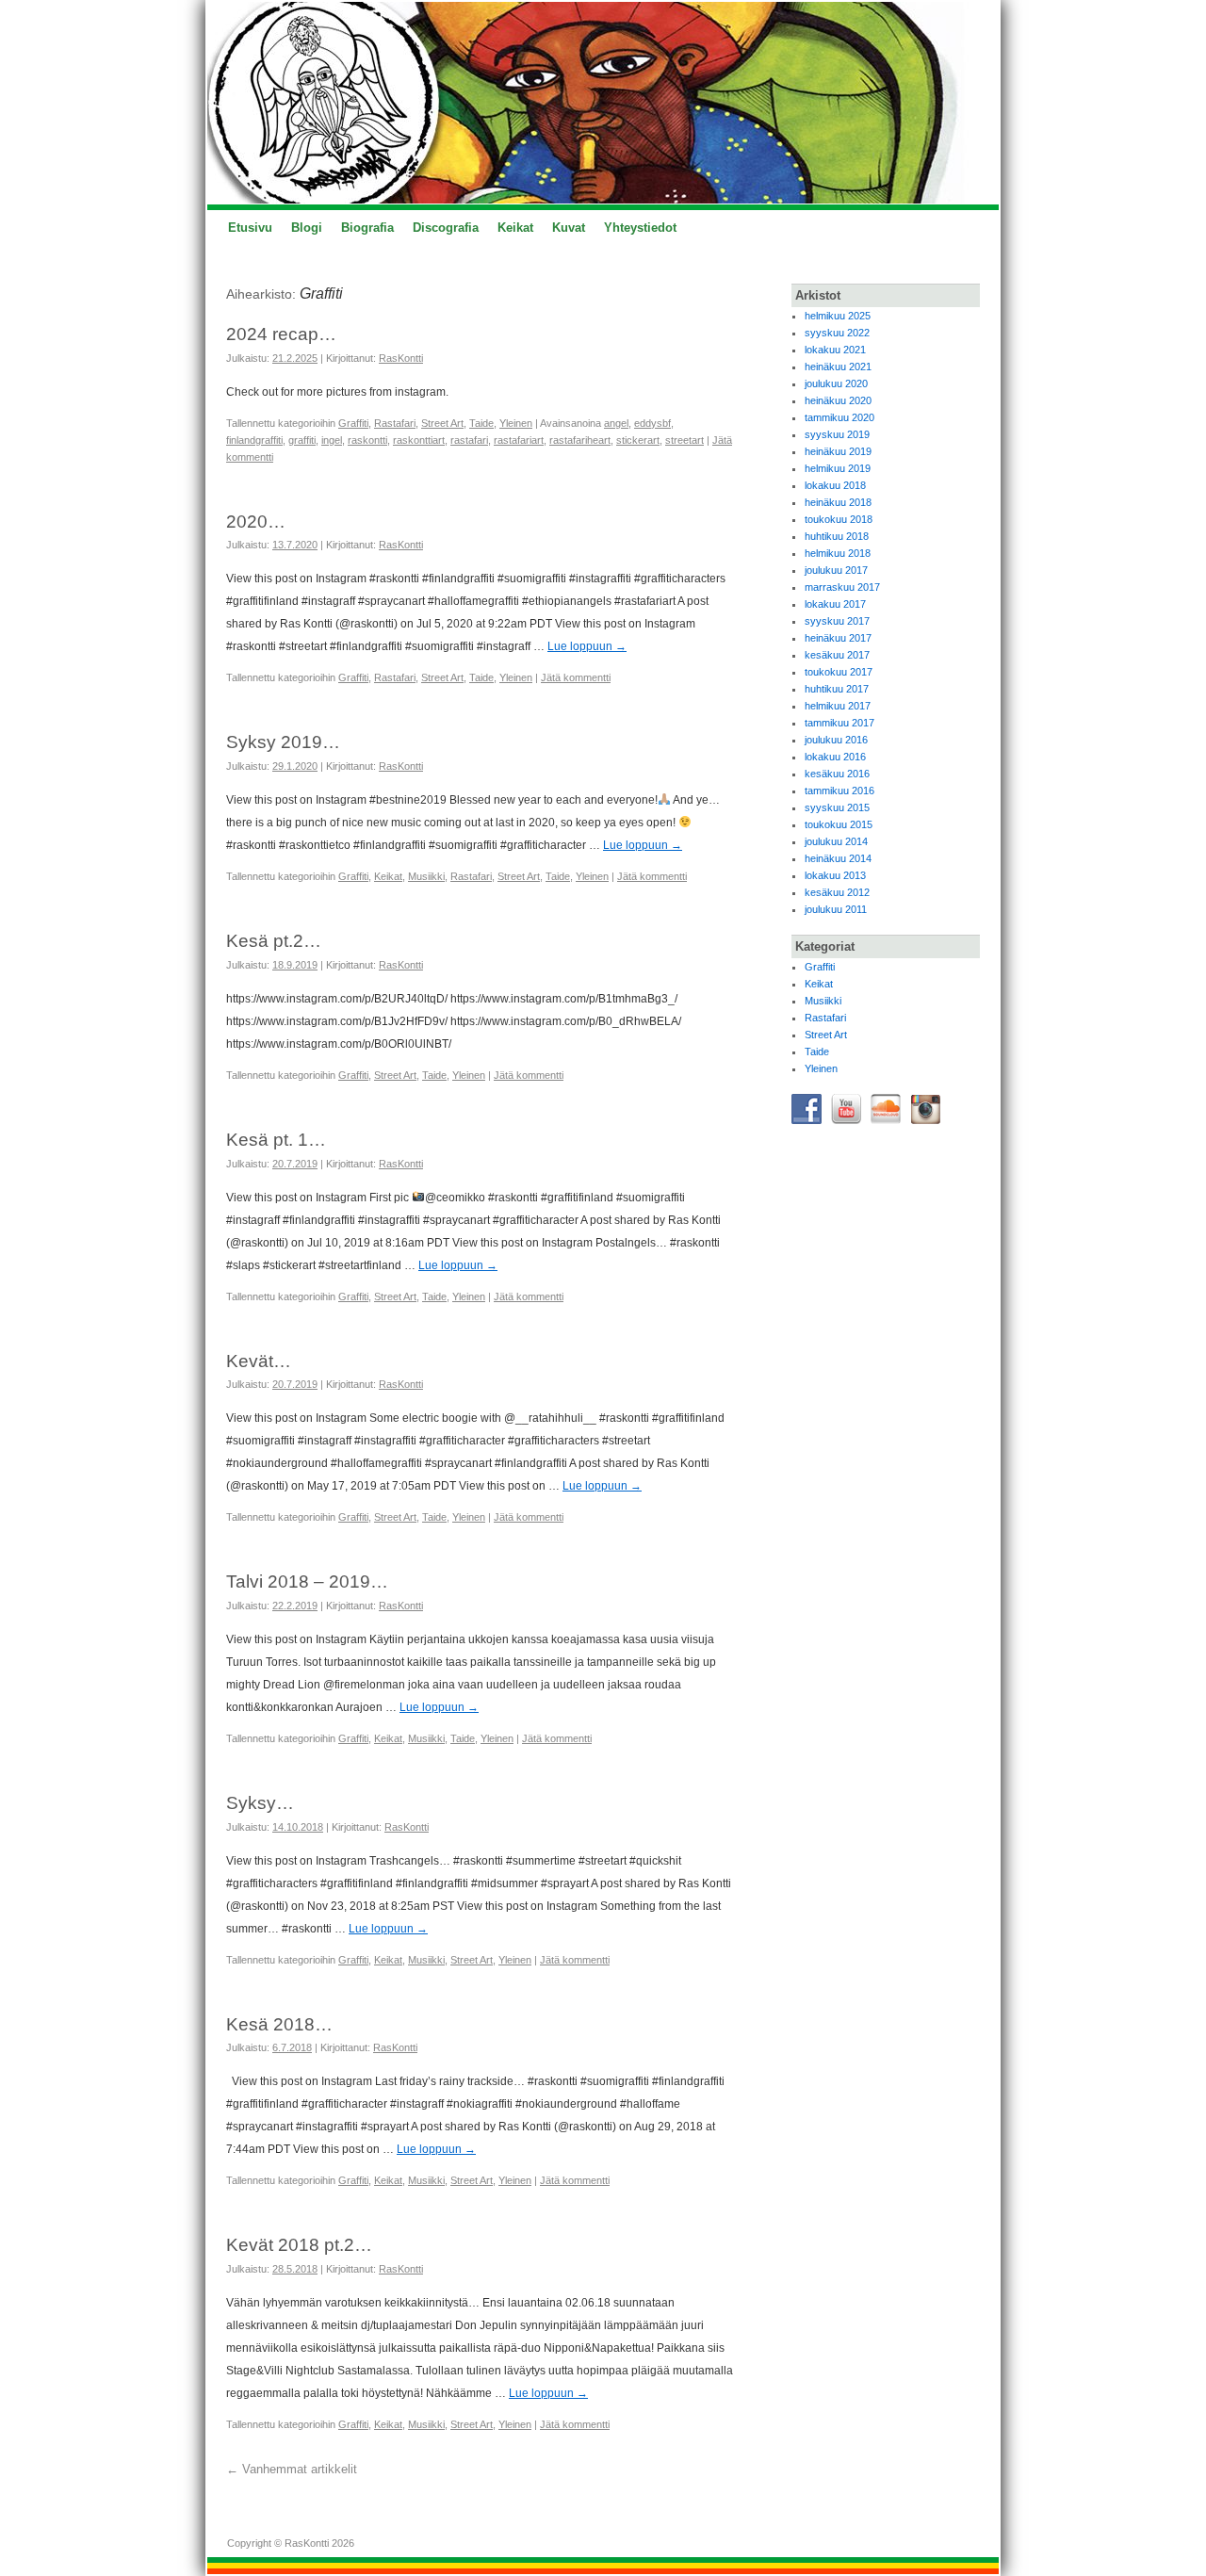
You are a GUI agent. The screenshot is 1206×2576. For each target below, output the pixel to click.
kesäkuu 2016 (837, 774)
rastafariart (519, 440)
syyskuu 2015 (837, 807)
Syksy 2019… (283, 742)
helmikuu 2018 (838, 553)
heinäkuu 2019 (838, 451)
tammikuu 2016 (839, 791)
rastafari (469, 440)
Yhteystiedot (640, 228)
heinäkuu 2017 (838, 638)
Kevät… (259, 1361)
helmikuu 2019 (838, 468)
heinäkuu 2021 (838, 367)
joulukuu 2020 (836, 383)
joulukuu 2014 (836, 841)
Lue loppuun (587, 646)
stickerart (638, 440)
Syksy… (260, 1803)
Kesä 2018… (279, 2024)
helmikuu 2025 (838, 316)
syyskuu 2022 (837, 333)
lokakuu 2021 (835, 350)
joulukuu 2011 (836, 909)
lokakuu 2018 (835, 485)
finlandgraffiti (254, 440)
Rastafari (395, 423)
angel (616, 423)
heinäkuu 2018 (838, 502)
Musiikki (426, 876)
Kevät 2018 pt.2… (299, 2245)
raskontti (367, 440)
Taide (481, 423)
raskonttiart (419, 440)
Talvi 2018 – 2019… (307, 1581)
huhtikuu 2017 (837, 689)
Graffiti (353, 423)
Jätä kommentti (576, 677)
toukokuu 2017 (839, 672)
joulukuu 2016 (836, 740)
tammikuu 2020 (839, 417)
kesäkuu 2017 (837, 655)
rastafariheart (580, 440)
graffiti (302, 440)
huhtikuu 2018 (837, 536)
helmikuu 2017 (838, 706)
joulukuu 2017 (836, 570)
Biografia (367, 228)
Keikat (515, 228)
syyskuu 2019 (837, 434)
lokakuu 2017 (835, 604)
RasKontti (401, 358)
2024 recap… (281, 334)
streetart (684, 440)
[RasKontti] (603, 103)
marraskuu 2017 (842, 587)
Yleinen (516, 423)
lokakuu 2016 (835, 757)
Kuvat (569, 228)
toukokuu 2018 (839, 519)
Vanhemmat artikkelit (292, 2469)
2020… (256, 522)
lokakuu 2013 (835, 875)
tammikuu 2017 (839, 723)
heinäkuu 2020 (838, 400)
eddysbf (652, 423)
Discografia (446, 228)
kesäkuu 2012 (837, 892)
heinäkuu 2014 (838, 858)
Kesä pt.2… (274, 941)
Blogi (307, 228)
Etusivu (250, 228)
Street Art (442, 423)
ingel (332, 440)
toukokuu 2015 (839, 824)
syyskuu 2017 (837, 621)
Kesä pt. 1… (276, 1140)
